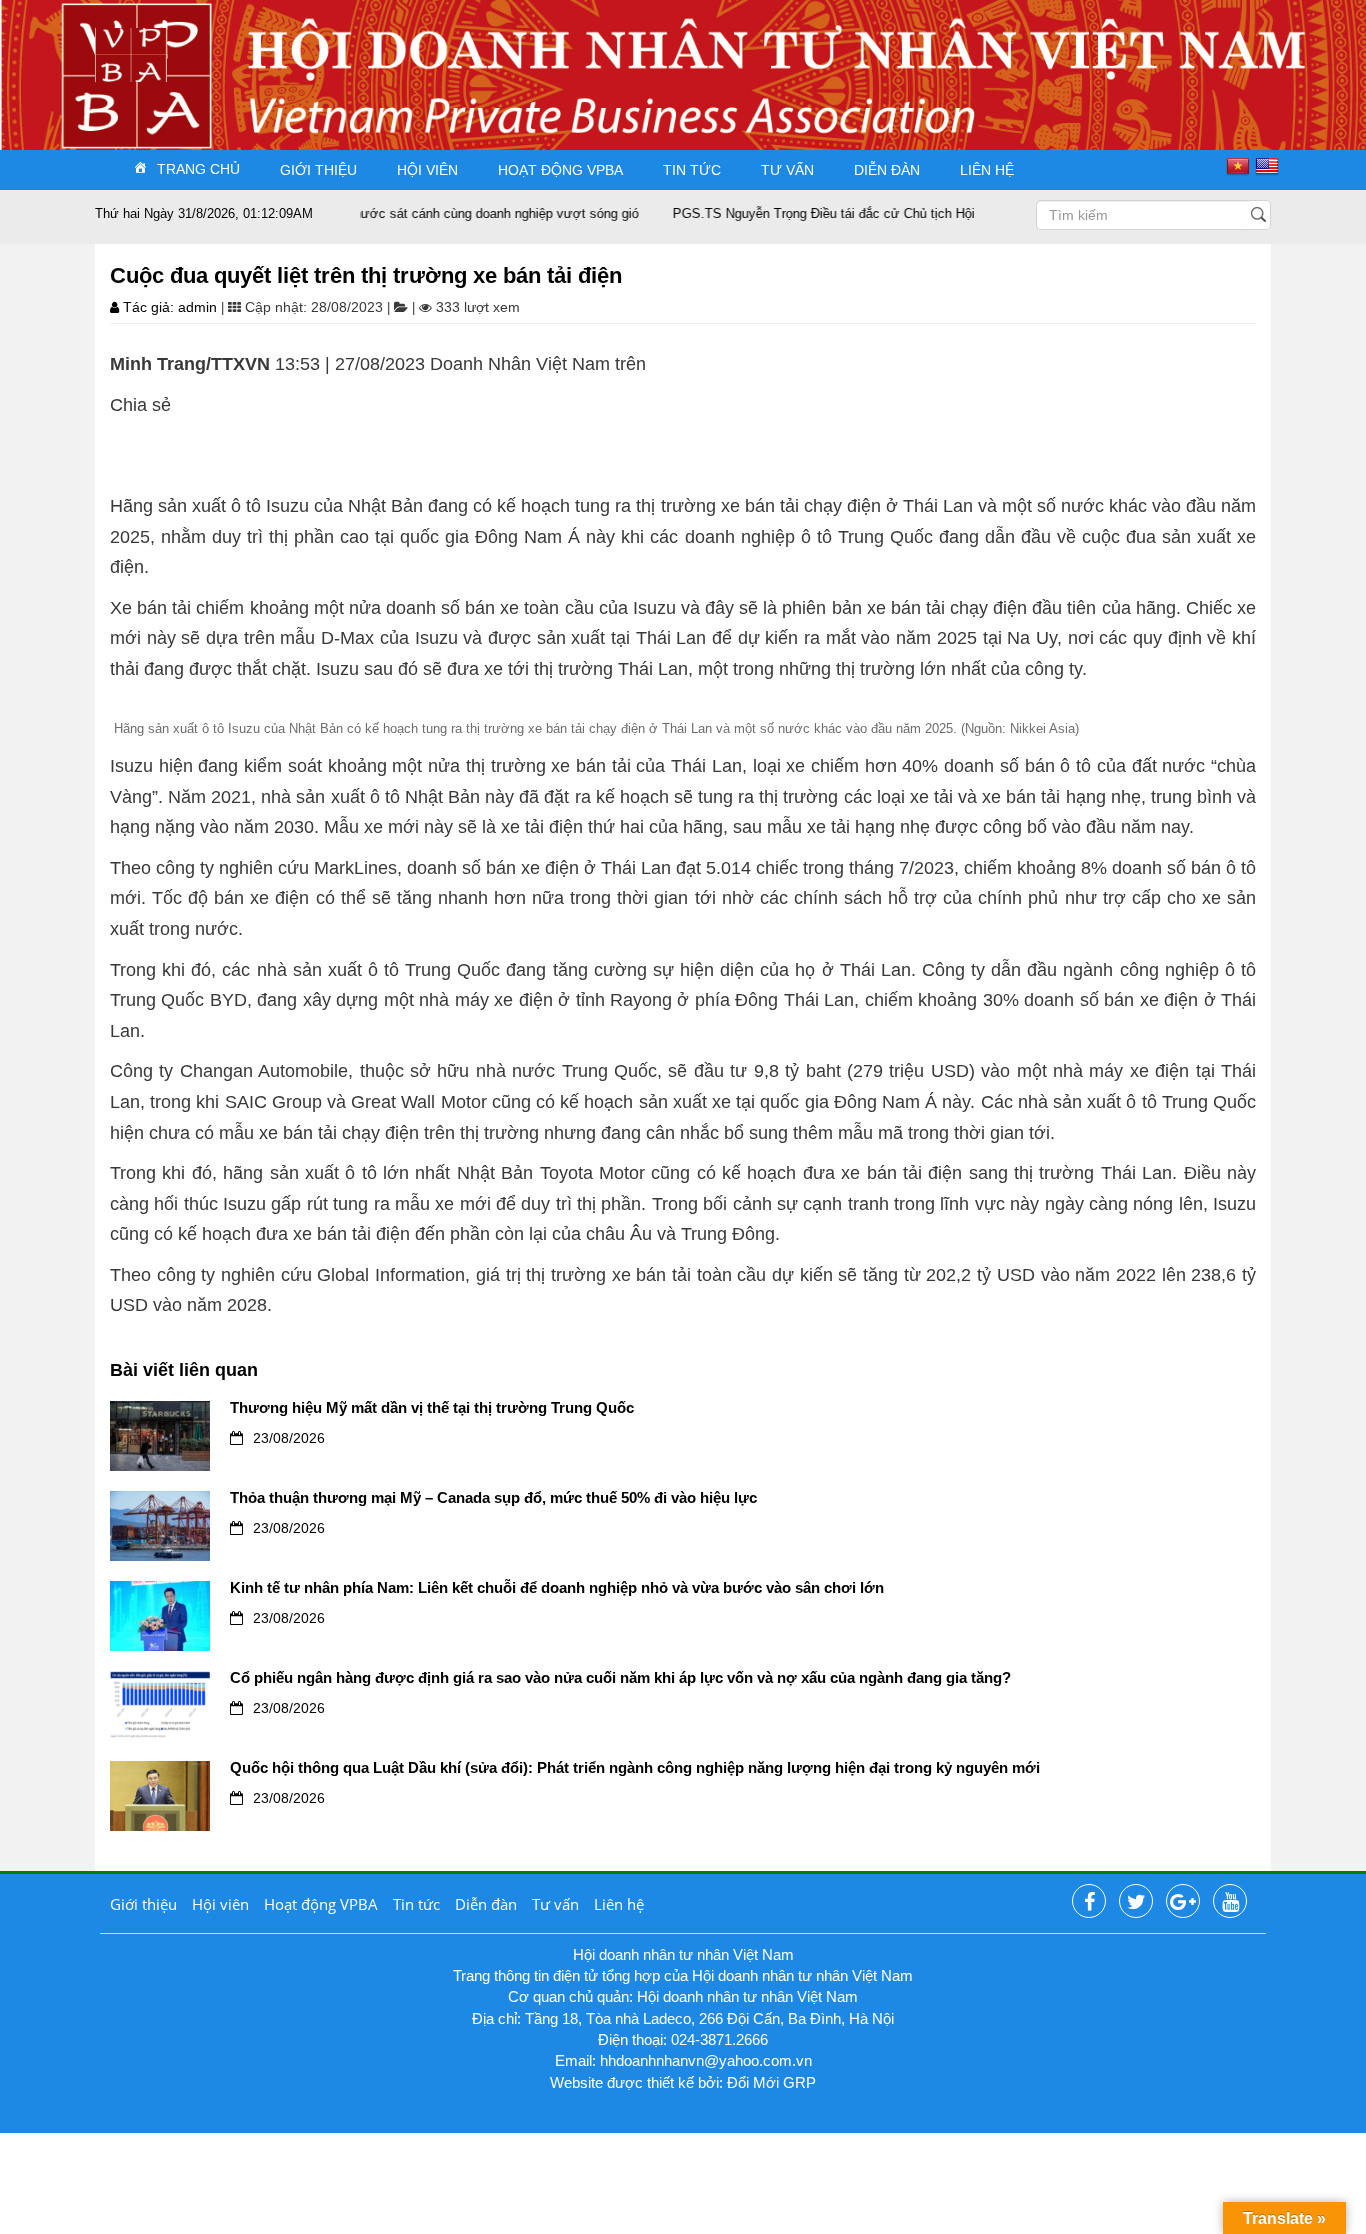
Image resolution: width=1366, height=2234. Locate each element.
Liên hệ (987, 170)
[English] (1269, 166)
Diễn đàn (887, 170)
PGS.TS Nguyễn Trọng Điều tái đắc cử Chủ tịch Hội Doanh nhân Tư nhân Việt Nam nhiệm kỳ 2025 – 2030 (944, 213)
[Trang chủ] (131, 53)
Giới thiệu (318, 170)
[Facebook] (1089, 1902)
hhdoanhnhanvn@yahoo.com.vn (706, 2060)
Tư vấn (787, 170)
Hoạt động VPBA (560, 170)
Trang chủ (198, 169)
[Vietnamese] (1240, 166)
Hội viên (427, 170)
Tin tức (692, 170)
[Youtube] (1230, 1902)
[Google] (1183, 1902)
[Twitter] (1136, 1902)
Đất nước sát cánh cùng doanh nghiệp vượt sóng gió (446, 213)
